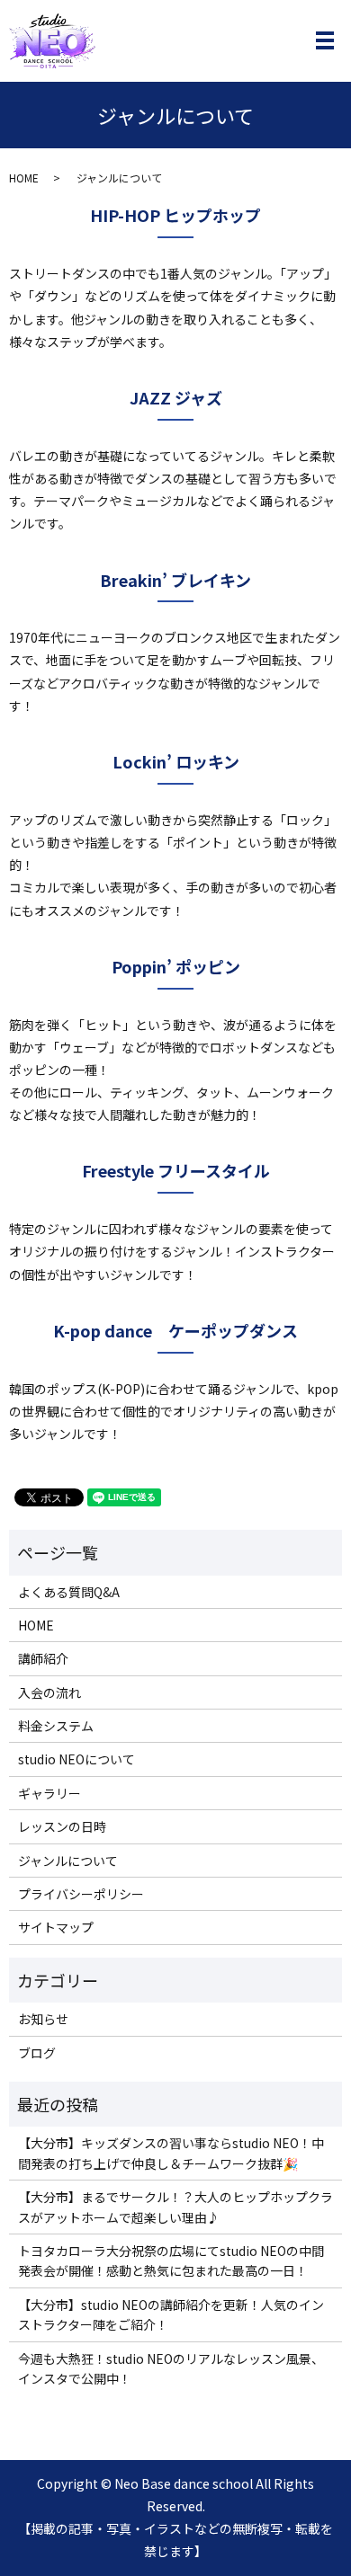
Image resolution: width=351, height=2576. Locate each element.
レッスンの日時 (62, 1826)
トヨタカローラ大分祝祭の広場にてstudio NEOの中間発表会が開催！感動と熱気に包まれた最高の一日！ (171, 2261)
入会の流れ (49, 1692)
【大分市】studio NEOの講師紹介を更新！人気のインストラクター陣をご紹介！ (171, 2314)
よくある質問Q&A (69, 1592)
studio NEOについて (76, 1759)
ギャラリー (49, 1793)
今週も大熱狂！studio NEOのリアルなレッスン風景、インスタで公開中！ (171, 2368)
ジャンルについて (68, 1861)
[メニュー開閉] (325, 40)
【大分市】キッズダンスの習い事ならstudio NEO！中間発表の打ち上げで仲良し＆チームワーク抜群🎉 (171, 2153)
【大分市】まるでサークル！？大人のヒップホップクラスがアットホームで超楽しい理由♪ (175, 2207)
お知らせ (43, 2019)
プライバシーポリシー (81, 1894)
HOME (24, 178)
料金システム (56, 1726)
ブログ (37, 2053)
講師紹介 (43, 1658)
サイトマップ (56, 1927)
